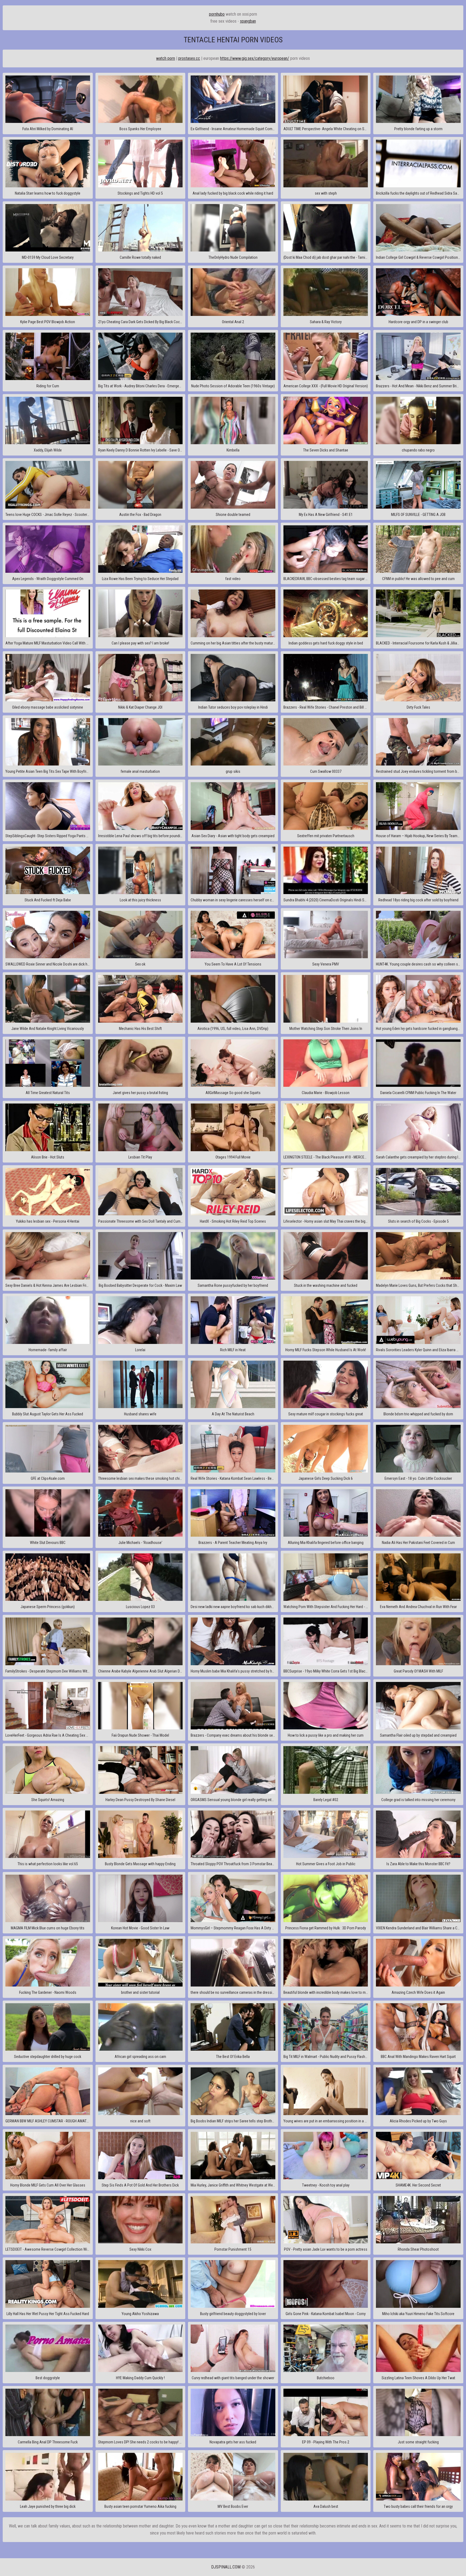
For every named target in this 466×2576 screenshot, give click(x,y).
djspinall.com (226, 2567)
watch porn (166, 58)
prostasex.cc (189, 58)
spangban (248, 21)
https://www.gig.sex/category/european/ (255, 58)
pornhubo (217, 14)
